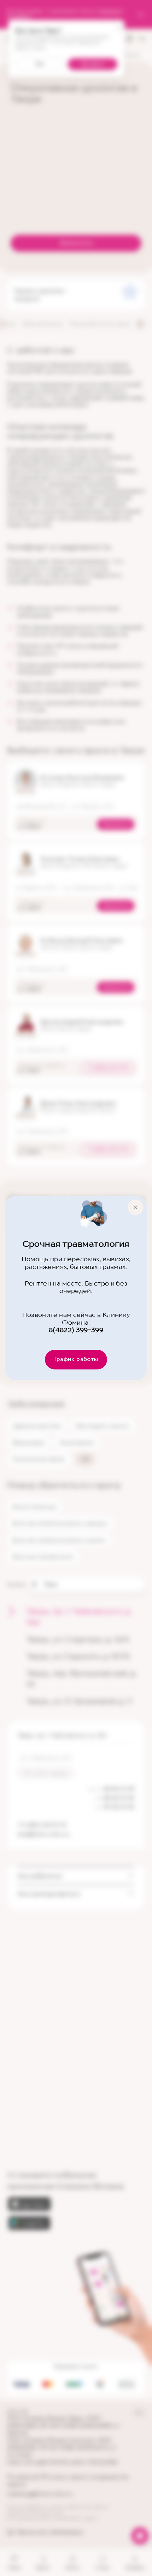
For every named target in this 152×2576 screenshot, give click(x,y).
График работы (76, 1359)
